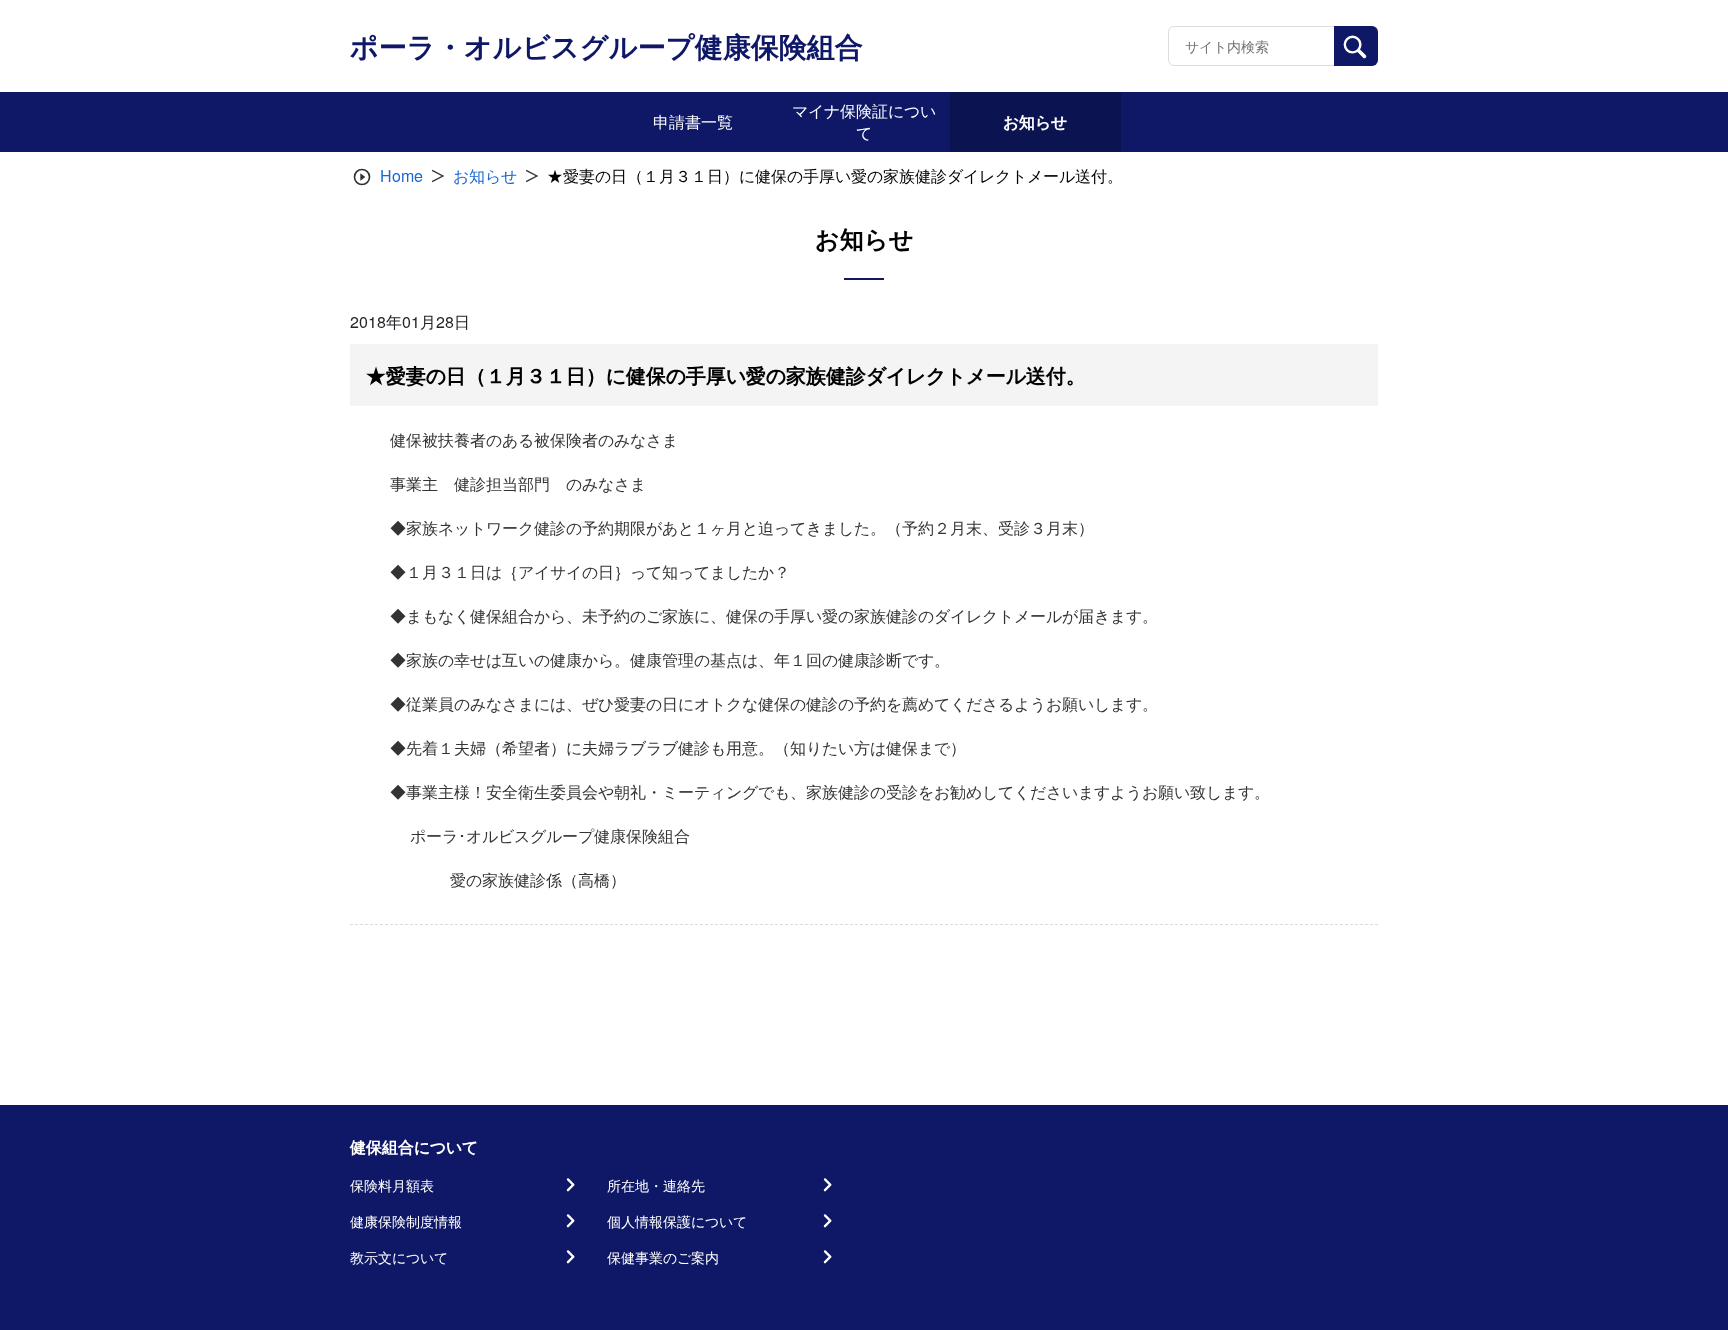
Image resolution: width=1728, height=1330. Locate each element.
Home (401, 175)
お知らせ (485, 175)
